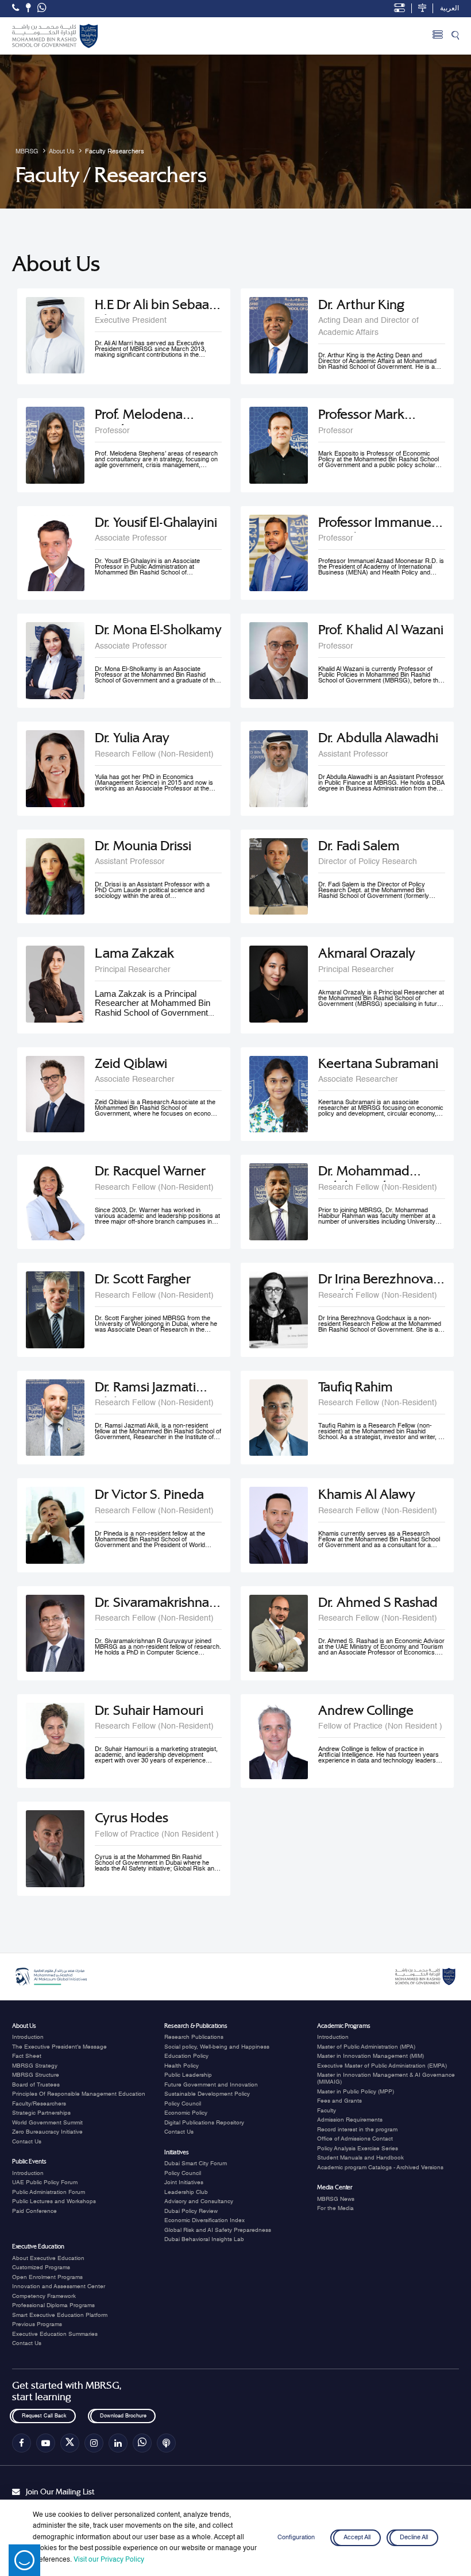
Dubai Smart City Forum (196, 2164)
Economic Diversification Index (204, 2220)
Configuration (296, 2538)
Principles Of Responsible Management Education (79, 2094)
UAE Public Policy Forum (45, 2182)
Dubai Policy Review (191, 2211)
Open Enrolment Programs (47, 2277)
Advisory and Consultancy (199, 2201)
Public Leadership (188, 2075)
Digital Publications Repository (204, 2123)
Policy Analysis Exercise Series (358, 2149)
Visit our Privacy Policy (109, 2560)
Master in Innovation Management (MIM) (370, 2056)
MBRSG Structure (36, 2075)
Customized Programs (41, 2268)
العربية (449, 9)
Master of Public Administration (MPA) (366, 2047)
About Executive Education (48, 2258)
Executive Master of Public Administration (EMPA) (382, 2066)
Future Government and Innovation (211, 2085)
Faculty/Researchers (39, 2104)
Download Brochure (123, 2417)
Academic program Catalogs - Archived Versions (380, 2168)
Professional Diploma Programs (53, 2305)
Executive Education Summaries (55, 2334)
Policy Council (183, 2104)
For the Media (335, 2208)
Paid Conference (34, 2211)
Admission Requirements (350, 2120)
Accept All (357, 2538)
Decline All (414, 2538)
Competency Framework (44, 2296)
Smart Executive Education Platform (60, 2315)
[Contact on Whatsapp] (42, 9)
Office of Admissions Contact (355, 2139)
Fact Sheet (27, 2056)
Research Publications (194, 2037)
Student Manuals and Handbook (360, 2158)
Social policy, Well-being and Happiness (217, 2047)
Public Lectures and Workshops (54, 2201)
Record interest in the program (357, 2130)
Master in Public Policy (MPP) (356, 2092)
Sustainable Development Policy (207, 2094)
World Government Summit (47, 2123)
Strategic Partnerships (41, 2113)
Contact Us (27, 2142)
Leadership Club (186, 2192)
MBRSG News (336, 2199)
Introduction (28, 2037)
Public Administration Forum (49, 2192)
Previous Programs (37, 2324)
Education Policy (186, 2056)
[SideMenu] (438, 36)
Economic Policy (186, 2113)
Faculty (327, 2111)
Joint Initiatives (184, 2182)
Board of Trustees (36, 2085)
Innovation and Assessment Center (59, 2286)
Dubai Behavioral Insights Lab (204, 2239)
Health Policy (182, 2066)
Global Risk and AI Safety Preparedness (218, 2230)
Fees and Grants (339, 2101)
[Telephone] (16, 8)
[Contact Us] (28, 8)
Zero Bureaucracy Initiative (47, 2132)
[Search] (455, 36)
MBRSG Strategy (35, 2066)
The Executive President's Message (59, 2047)
